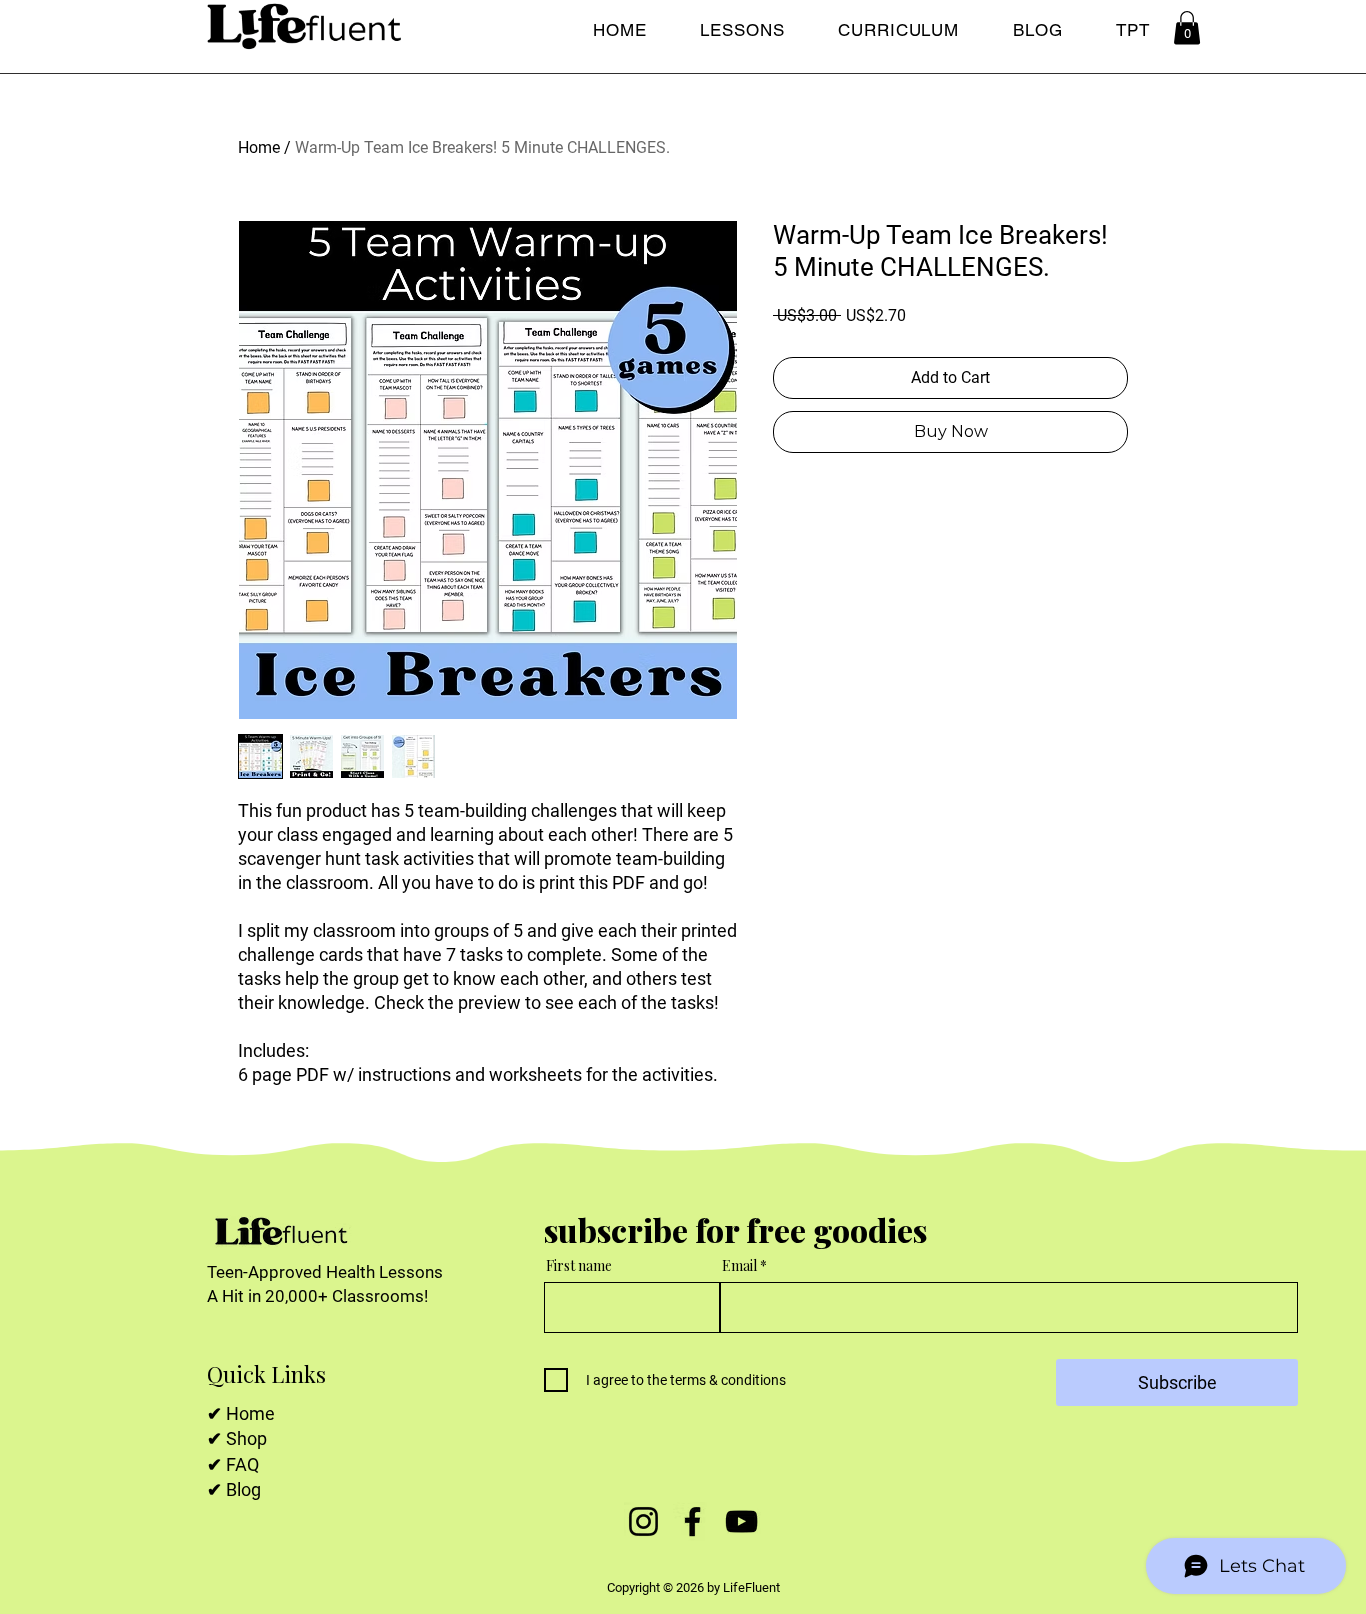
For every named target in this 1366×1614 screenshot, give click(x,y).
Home (259, 147)
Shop (246, 1438)
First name (579, 1266)
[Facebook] (692, 1521)
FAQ (242, 1464)
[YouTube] (741, 1521)
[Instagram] (643, 1521)
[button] (1187, 27)
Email (741, 1266)
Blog (243, 1489)
